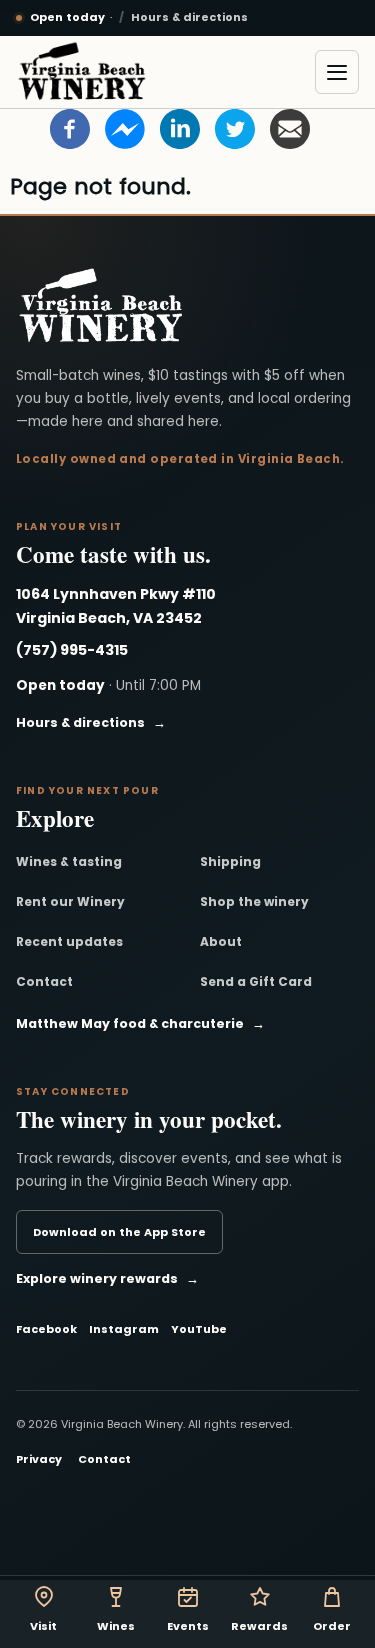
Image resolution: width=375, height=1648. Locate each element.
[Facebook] (70, 128)
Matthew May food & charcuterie (140, 1023)
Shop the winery (254, 901)
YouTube (199, 1329)
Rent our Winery (70, 901)
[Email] (290, 128)
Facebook (46, 1329)
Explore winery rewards (107, 1278)
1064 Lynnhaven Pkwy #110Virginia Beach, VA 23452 (116, 606)
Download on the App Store (119, 1232)
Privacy (39, 1459)
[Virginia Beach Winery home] (82, 72)
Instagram (124, 1329)
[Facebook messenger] (125, 128)
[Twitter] (235, 128)
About (221, 941)
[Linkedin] (180, 128)
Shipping (230, 861)
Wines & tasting (69, 861)
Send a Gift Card (256, 981)
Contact (44, 981)
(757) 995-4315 (72, 650)
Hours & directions (189, 17)
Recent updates (69, 941)
